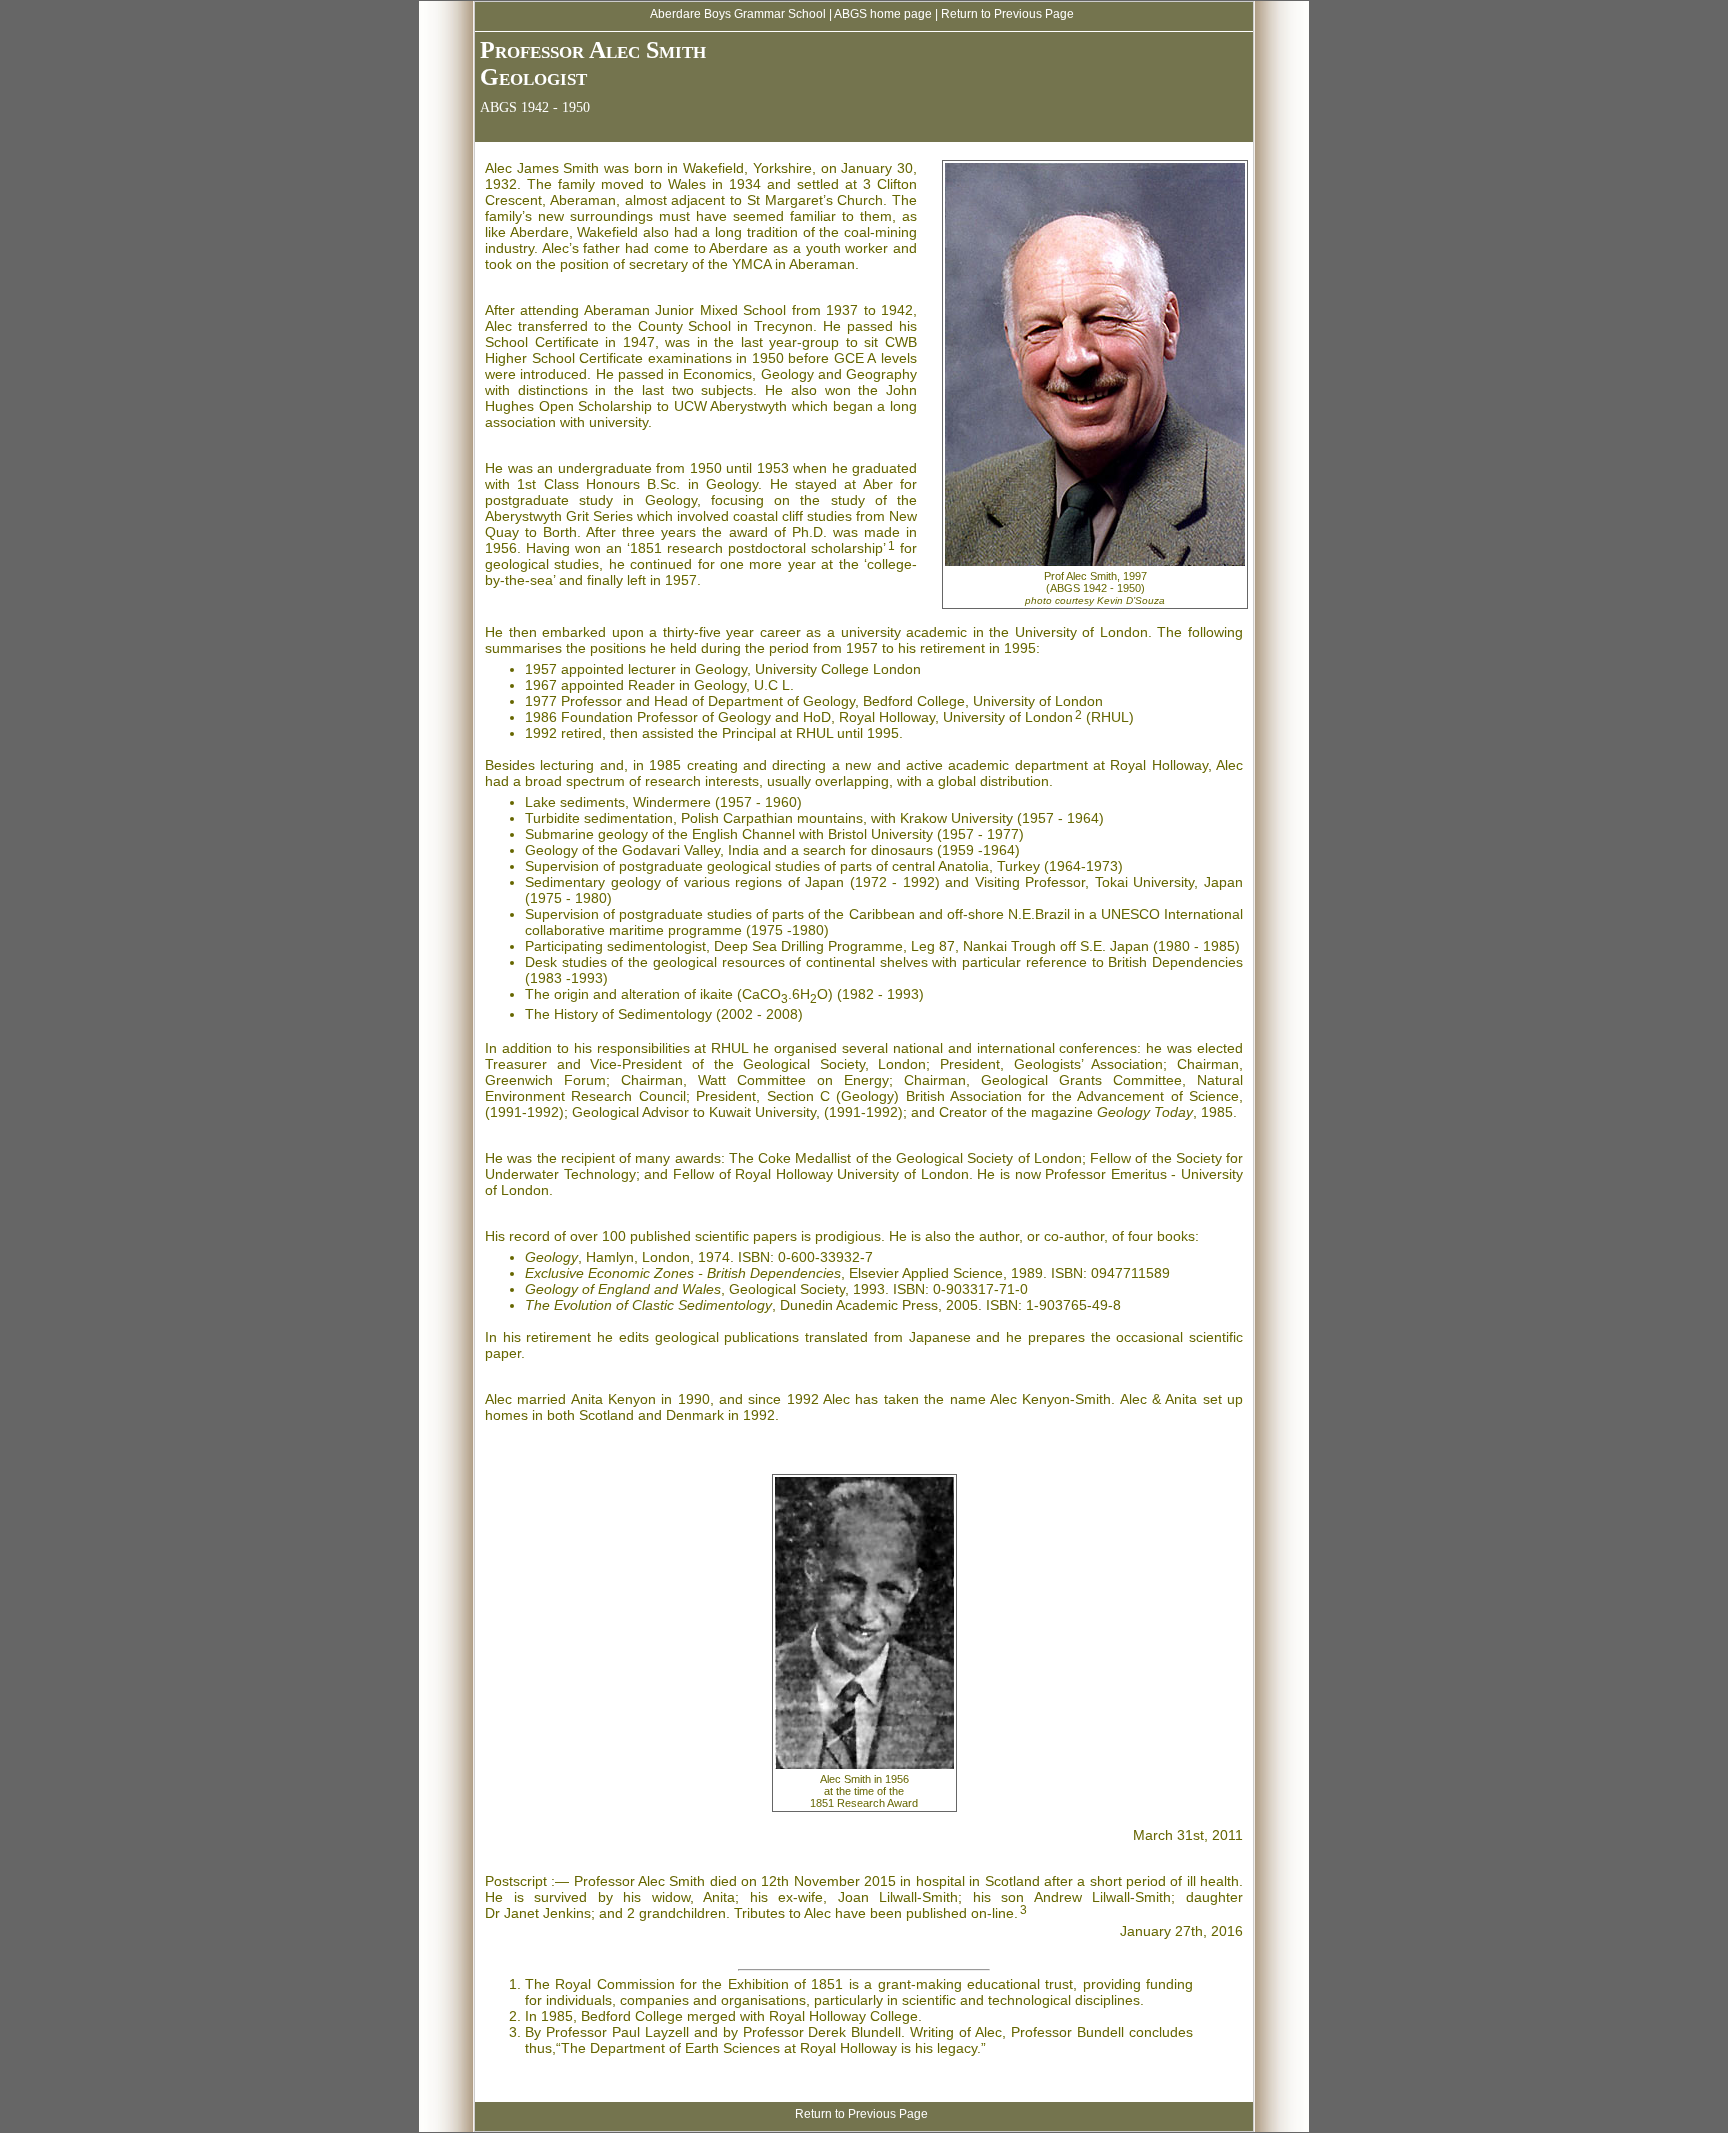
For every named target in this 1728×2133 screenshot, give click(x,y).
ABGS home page (883, 14)
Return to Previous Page (1007, 14)
